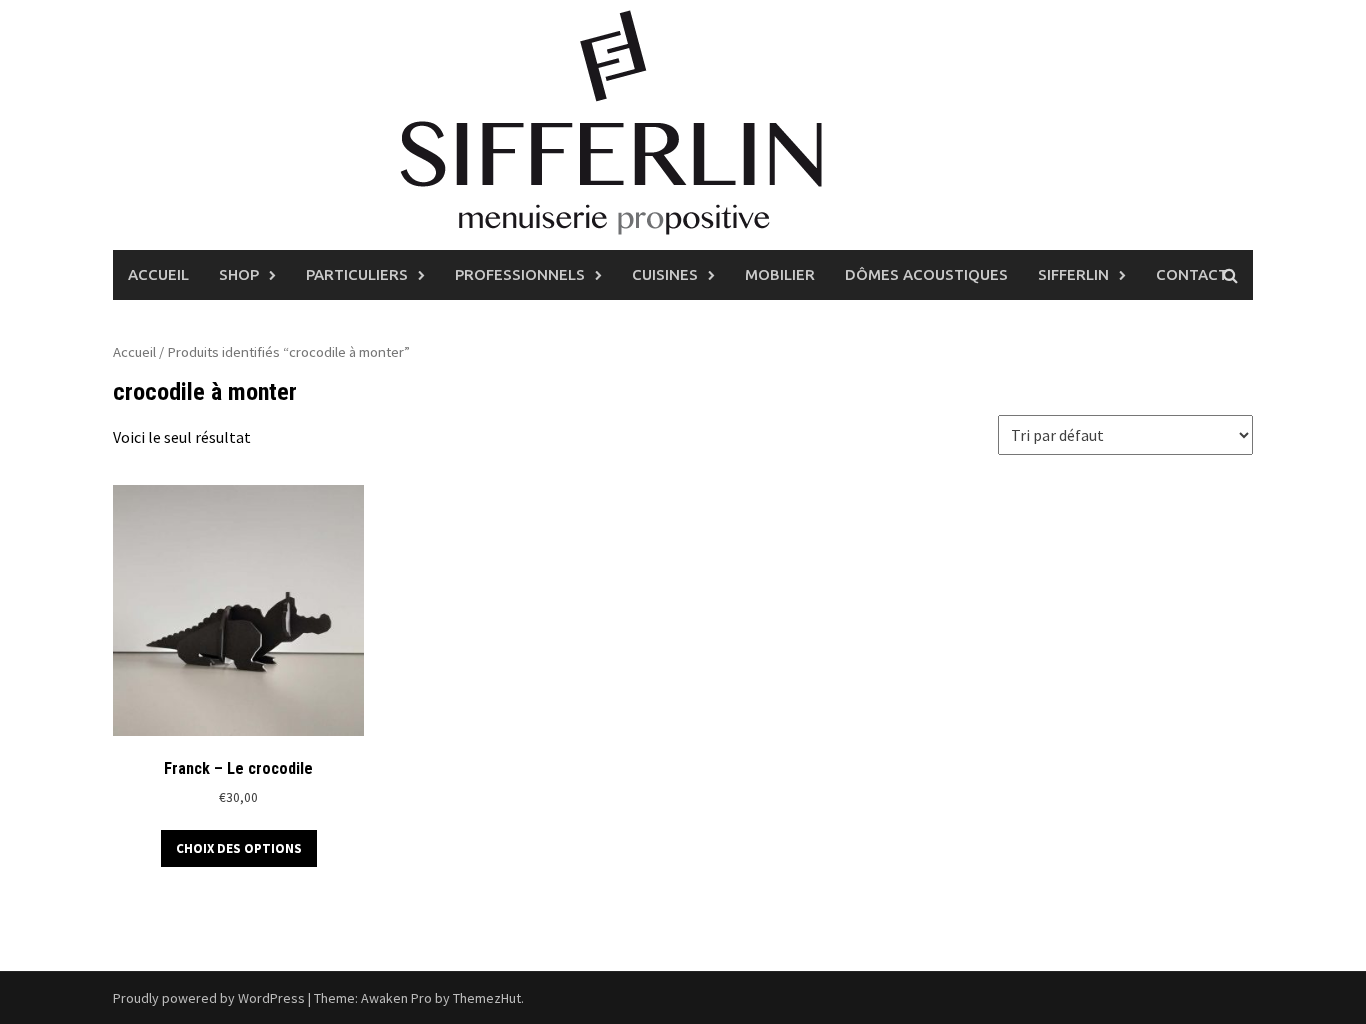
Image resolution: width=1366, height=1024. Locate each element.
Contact (1192, 274)
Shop (239, 274)
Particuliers (357, 274)
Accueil (158, 274)
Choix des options (239, 848)
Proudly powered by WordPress (209, 998)
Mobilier (780, 274)
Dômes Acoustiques (926, 274)
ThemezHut (487, 998)
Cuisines (665, 274)
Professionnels (520, 274)
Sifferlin (1073, 274)
